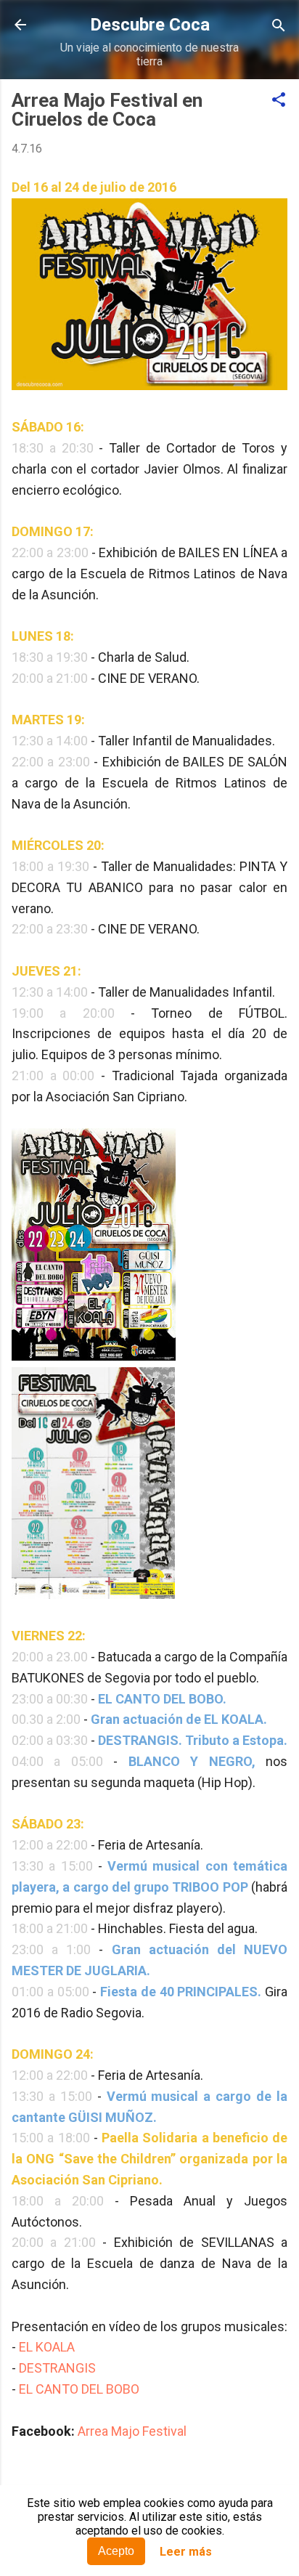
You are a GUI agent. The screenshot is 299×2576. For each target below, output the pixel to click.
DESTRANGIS (57, 2368)
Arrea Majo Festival (132, 2431)
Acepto (116, 2551)
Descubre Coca (150, 25)
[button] (279, 101)
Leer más (186, 2552)
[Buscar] (279, 27)
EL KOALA (47, 2347)
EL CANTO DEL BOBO (79, 2389)
